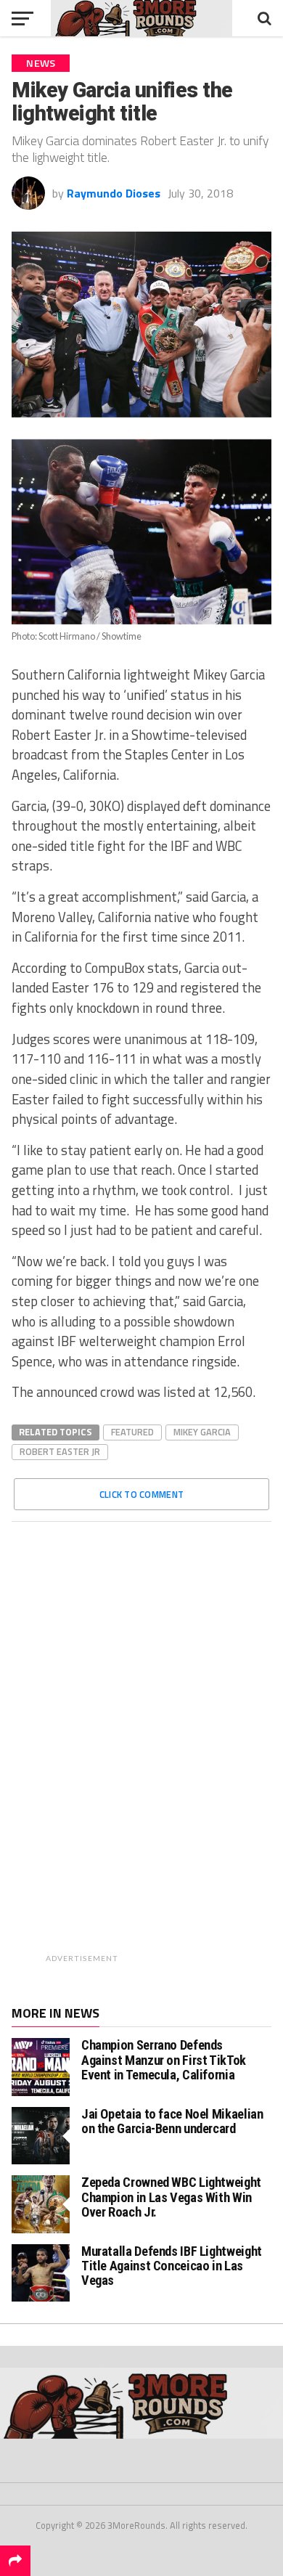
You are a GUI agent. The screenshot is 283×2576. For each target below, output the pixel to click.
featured (132, 1432)
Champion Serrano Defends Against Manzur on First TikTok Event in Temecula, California (164, 2059)
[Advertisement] (179, 1750)
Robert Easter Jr (60, 1451)
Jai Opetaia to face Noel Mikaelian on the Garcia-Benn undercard (172, 2121)
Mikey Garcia (202, 1432)
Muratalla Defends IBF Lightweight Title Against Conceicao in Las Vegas (172, 2266)
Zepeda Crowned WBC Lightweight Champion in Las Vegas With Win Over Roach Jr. (171, 2197)
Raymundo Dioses (114, 193)
